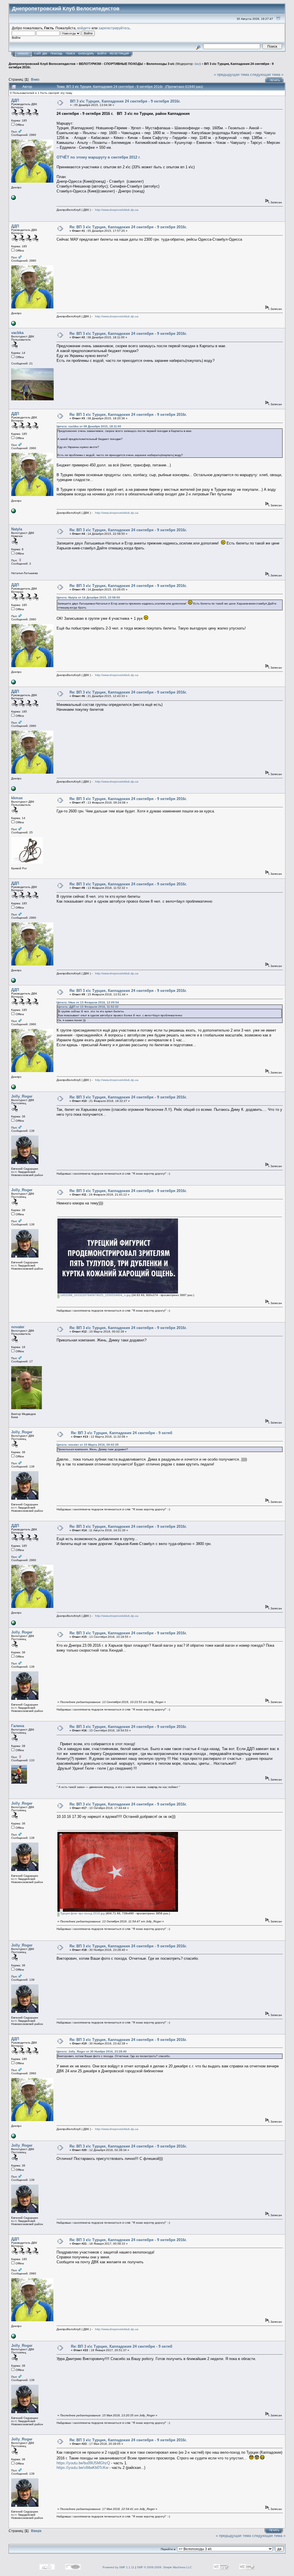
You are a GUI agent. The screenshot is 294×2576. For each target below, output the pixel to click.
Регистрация (119, 54)
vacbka (17, 333)
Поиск (70, 54)
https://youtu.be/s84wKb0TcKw (82, 2468)
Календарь (86, 54)
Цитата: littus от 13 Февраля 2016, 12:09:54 (88, 1002)
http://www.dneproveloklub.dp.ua (117, 210)
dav (197, 64)
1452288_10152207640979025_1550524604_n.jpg (95, 1295)
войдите (84, 28)
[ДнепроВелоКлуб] (13, 199)
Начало (23, 54)
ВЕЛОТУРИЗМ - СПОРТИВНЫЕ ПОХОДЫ (111, 64)
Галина (18, 1726)
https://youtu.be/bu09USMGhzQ (83, 2463)
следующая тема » (267, 75)
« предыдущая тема (231, 75)
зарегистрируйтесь (114, 28)
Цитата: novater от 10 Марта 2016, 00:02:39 (88, 1445)
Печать (275, 80)
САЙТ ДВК (41, 54)
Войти (102, 54)
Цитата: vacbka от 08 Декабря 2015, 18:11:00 (89, 426)
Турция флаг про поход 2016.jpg (82, 1913)
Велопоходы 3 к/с (160, 64)
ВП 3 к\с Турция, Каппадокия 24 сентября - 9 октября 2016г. (125, 101)
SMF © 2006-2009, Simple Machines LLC (164, 2567)
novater (18, 1327)
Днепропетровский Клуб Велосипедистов (42, 64)
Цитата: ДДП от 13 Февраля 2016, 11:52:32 (88, 1007)
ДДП (15, 100)
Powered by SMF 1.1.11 (118, 2567)
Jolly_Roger (22, 1096)
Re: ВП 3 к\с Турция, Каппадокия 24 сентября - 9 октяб (122, 1433)
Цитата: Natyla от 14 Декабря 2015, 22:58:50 (88, 597)
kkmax (17, 798)
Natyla (17, 529)
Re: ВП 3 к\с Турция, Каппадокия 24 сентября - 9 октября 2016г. (128, 227)
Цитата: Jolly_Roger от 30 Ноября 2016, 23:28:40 (92, 2051)
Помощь (57, 54)
